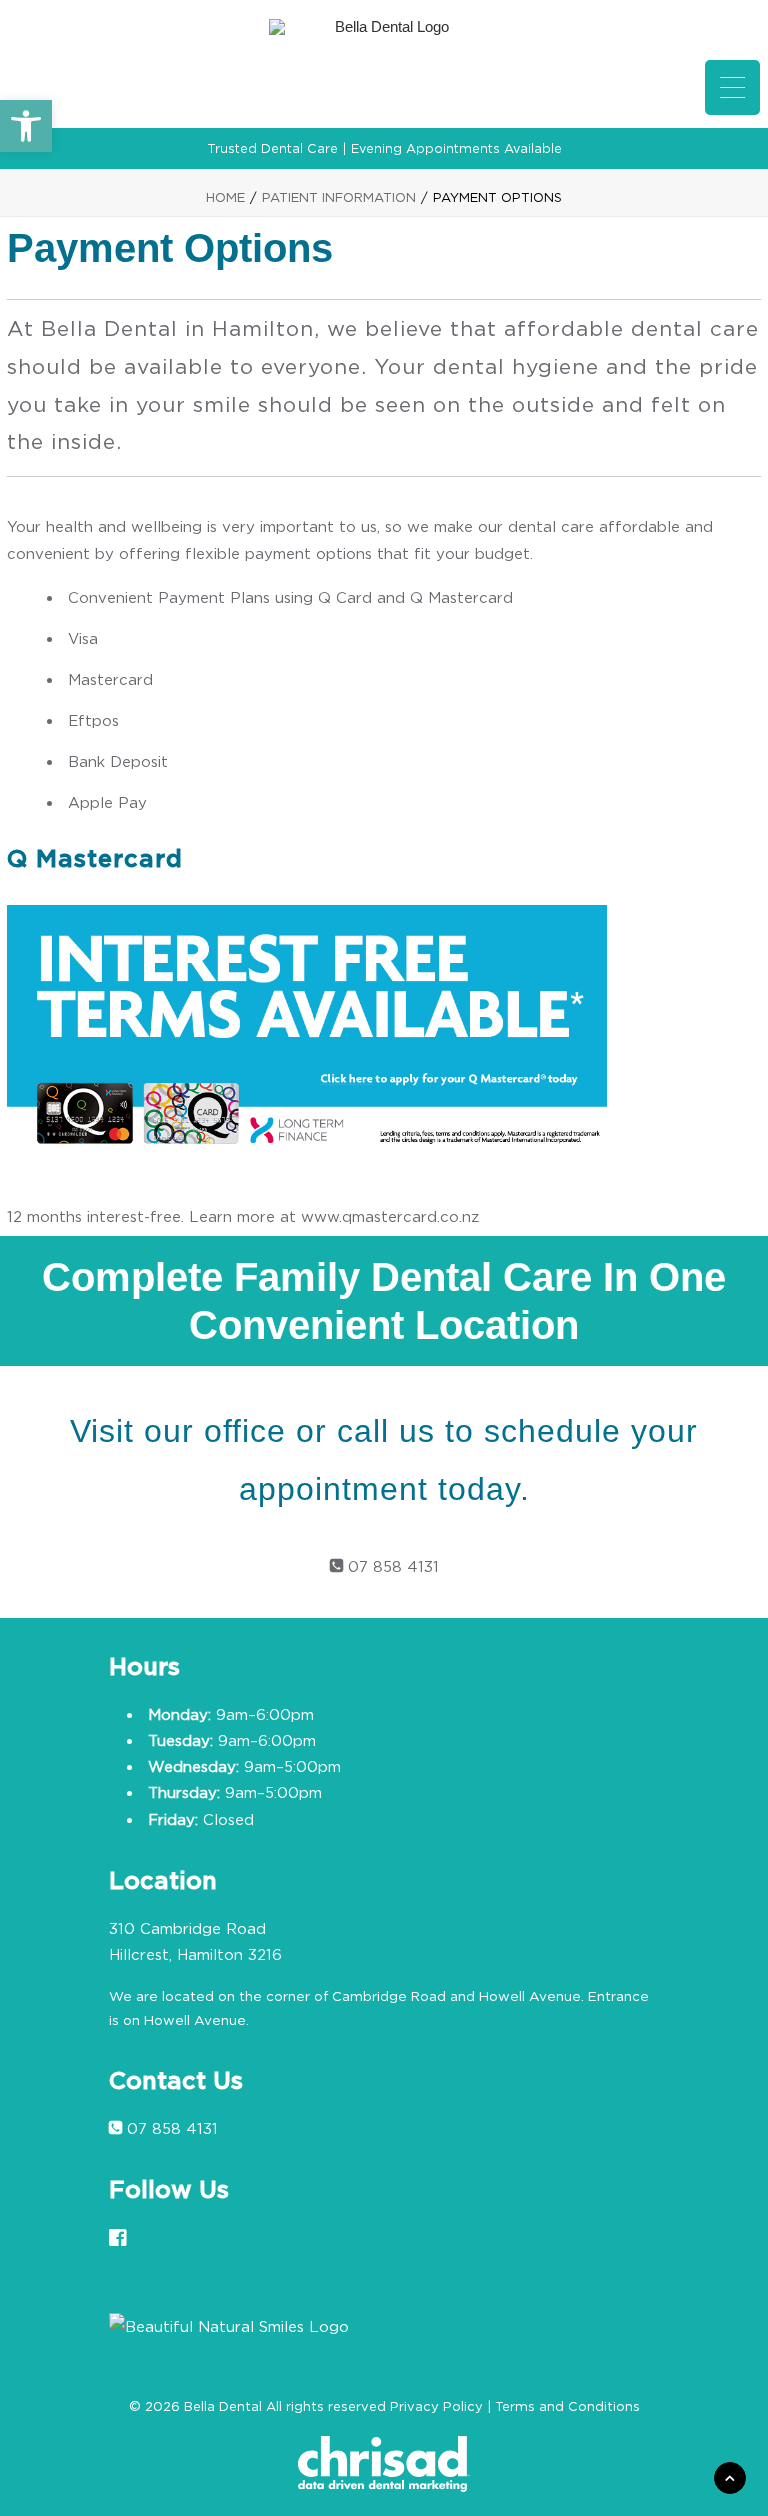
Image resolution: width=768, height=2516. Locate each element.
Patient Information (339, 197)
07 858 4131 (391, 1566)
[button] (26, 126)
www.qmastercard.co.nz (390, 1216)
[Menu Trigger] (732, 87)
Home (225, 197)
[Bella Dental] (384, 64)
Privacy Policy (436, 2406)
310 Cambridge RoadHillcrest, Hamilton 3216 (195, 1941)
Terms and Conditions (567, 2406)
